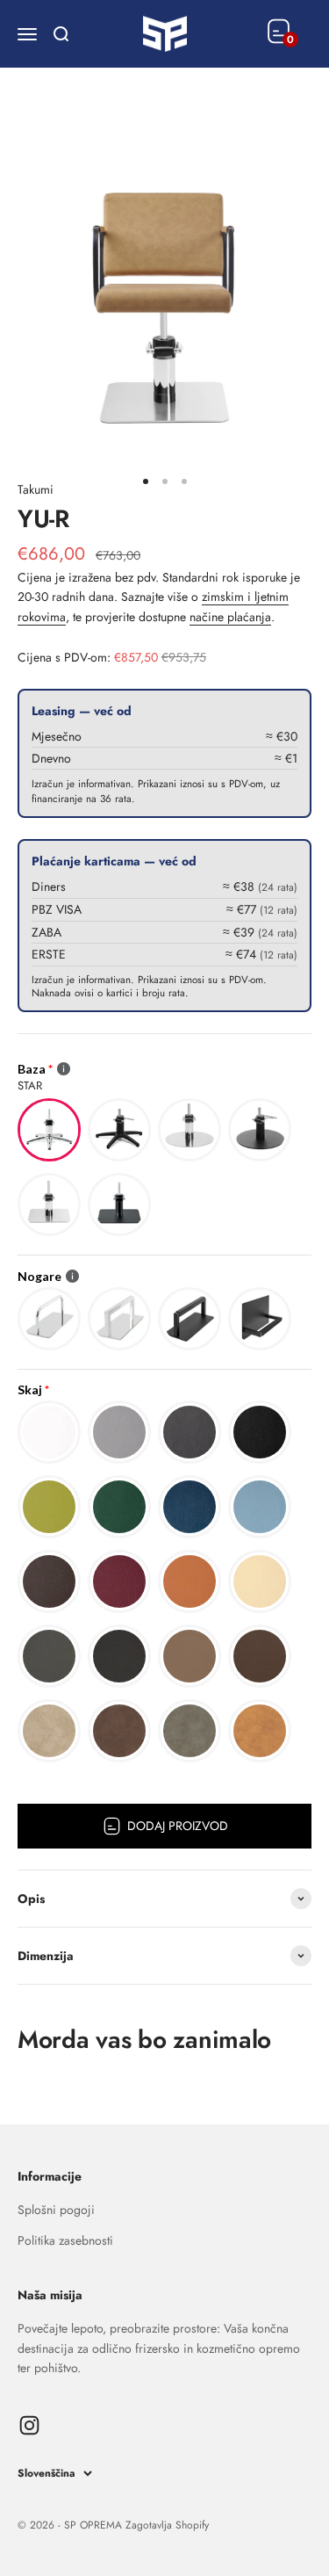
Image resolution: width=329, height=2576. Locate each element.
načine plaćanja (230, 617)
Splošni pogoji (56, 2210)
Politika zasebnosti (65, 2240)
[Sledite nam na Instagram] (29, 2425)
